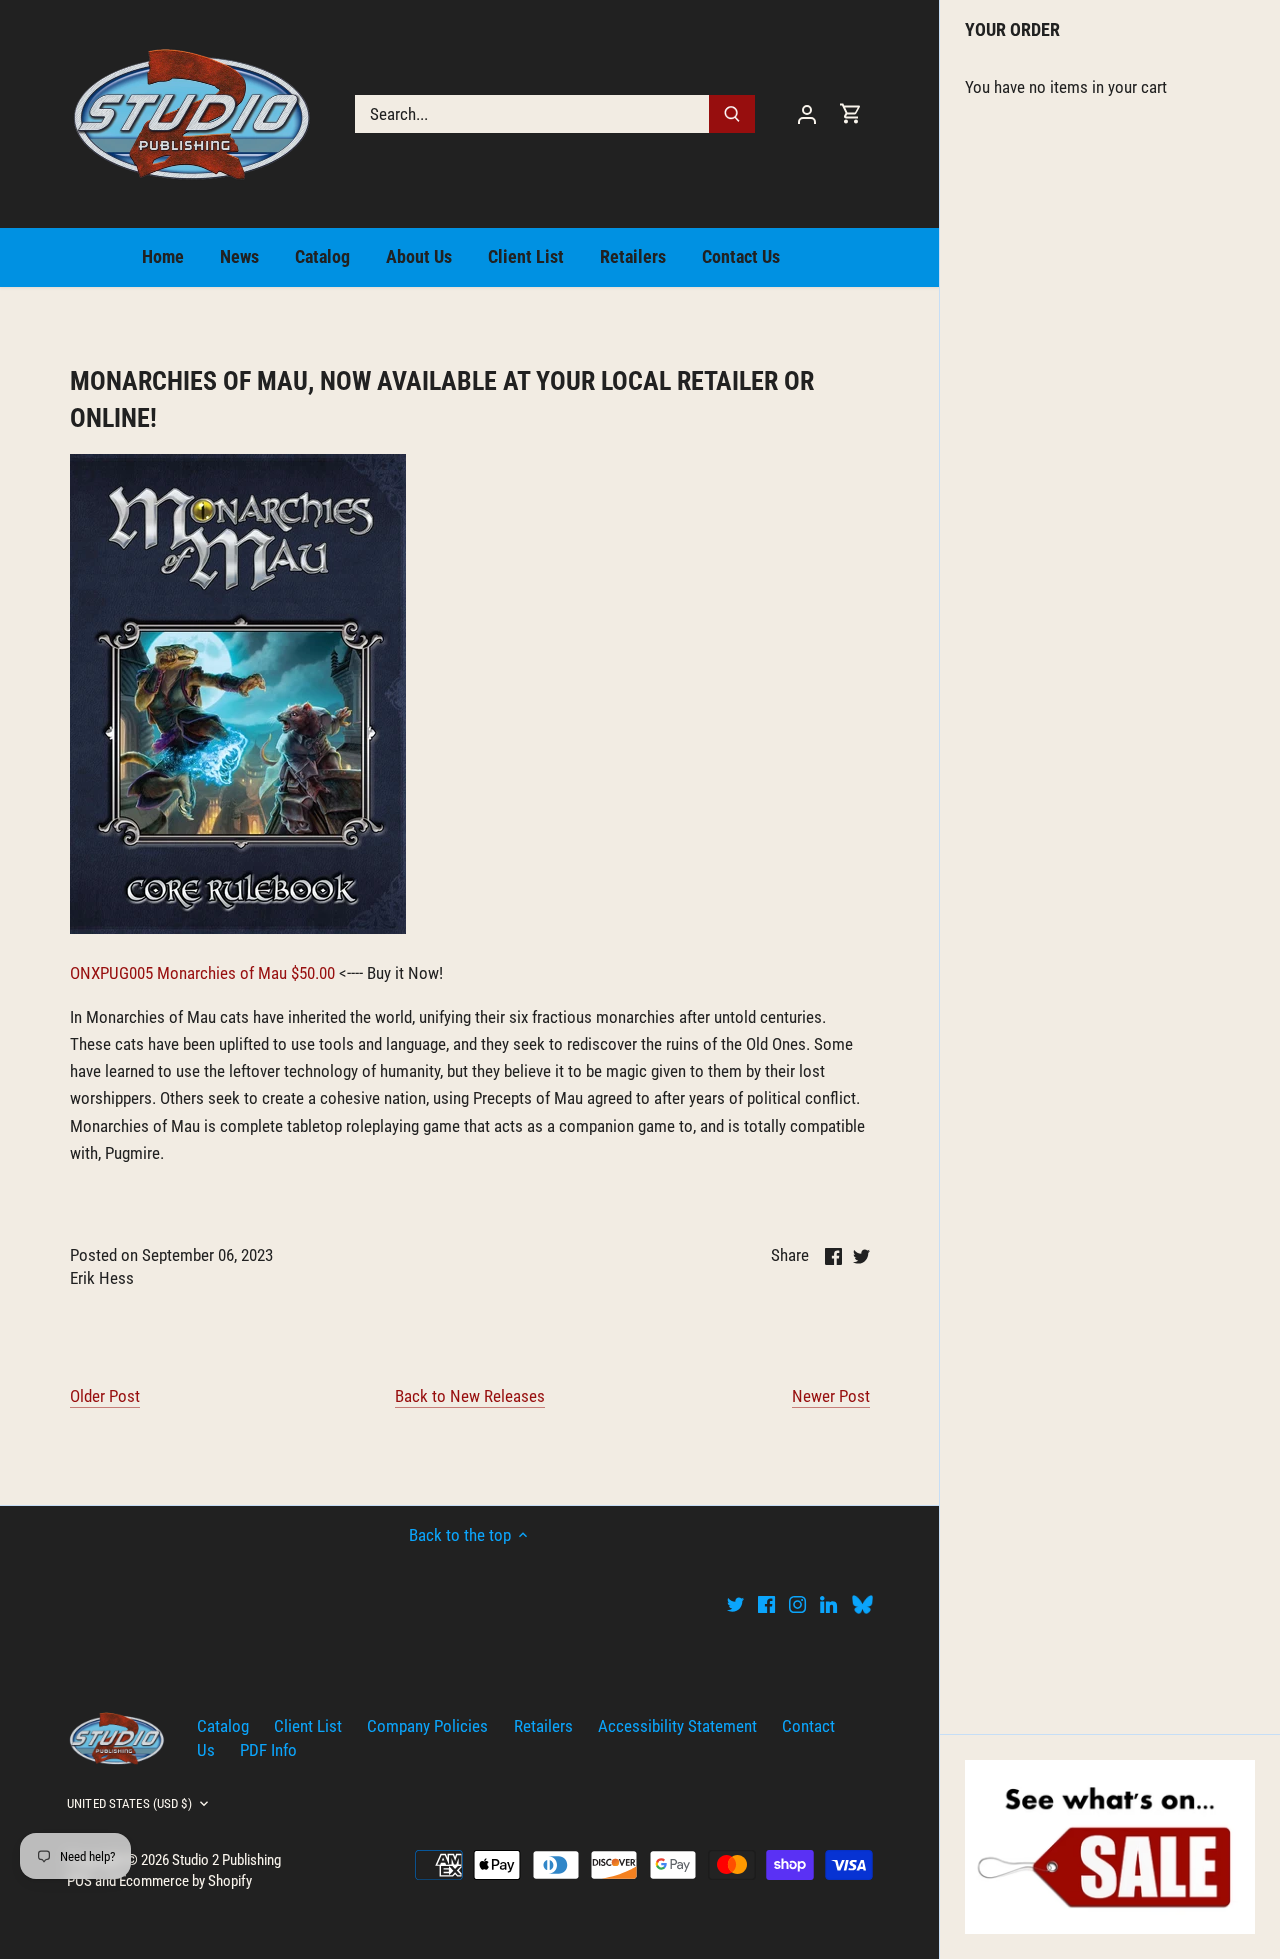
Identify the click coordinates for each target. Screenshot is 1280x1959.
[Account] (807, 113)
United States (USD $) (129, 1803)
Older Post (105, 1396)
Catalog (223, 1726)
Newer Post (831, 1396)
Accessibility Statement (677, 1726)
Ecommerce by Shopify (185, 1881)
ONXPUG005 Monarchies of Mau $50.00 (202, 973)
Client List (308, 1726)
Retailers (543, 1726)
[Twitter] (735, 1604)
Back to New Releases (470, 1396)
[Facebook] (766, 1604)
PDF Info (268, 1750)
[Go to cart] (851, 113)
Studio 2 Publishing (226, 1860)
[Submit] (732, 114)
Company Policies (427, 1726)
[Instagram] (797, 1604)
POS (79, 1881)
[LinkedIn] (828, 1604)
